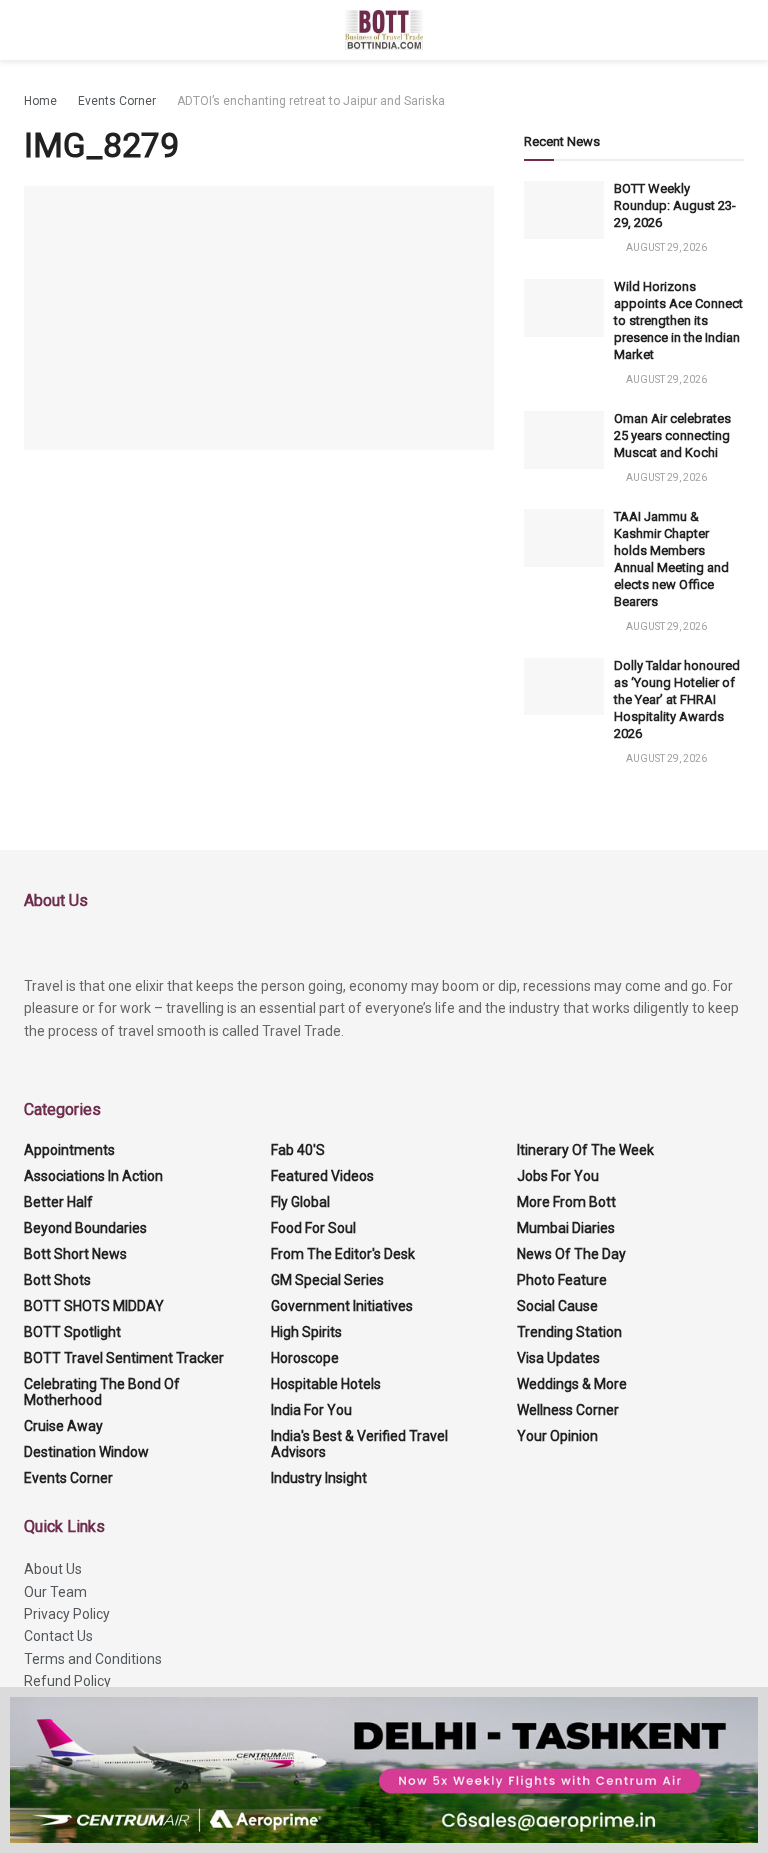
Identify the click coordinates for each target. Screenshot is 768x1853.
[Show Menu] (32, 30)
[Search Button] (735, 30)
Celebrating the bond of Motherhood (102, 1392)
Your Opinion (557, 1436)
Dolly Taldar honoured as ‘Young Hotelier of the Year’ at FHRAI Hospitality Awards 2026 (677, 699)
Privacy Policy (67, 1614)
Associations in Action (93, 1176)
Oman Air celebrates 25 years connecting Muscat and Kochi (672, 435)
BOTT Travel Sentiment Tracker (124, 1358)
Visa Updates (558, 1358)
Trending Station (569, 1332)
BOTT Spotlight (72, 1332)
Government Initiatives (342, 1306)
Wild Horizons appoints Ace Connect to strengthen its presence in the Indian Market (678, 320)
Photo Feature (562, 1280)
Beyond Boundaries (85, 1228)
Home (40, 101)
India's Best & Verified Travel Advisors (359, 1444)
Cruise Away (63, 1426)
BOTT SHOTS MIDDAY (94, 1306)
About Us (53, 1569)
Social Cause (557, 1306)
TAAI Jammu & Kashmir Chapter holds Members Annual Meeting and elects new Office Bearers (671, 558)
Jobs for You (558, 1176)
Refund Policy (67, 1681)
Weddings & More (572, 1384)
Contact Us (58, 1636)
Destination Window (86, 1452)
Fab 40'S (298, 1150)
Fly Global (300, 1202)
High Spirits (306, 1332)
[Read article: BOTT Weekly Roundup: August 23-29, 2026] (564, 209)
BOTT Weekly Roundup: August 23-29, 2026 (675, 205)
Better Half (58, 1202)
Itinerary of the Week (585, 1150)
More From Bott (566, 1202)
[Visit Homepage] (384, 30)
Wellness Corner (568, 1410)
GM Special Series (327, 1280)
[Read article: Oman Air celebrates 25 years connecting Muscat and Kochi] (564, 439)
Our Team (55, 1592)
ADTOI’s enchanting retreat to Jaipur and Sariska (311, 101)
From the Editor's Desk (343, 1254)
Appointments (69, 1150)
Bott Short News (75, 1254)
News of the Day (571, 1254)
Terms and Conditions (93, 1659)
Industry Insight (319, 1478)
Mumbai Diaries (566, 1228)
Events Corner (117, 101)
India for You (311, 1410)
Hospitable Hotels (326, 1384)
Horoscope (305, 1358)
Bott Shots (57, 1280)
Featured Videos (322, 1176)
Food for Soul (313, 1228)
